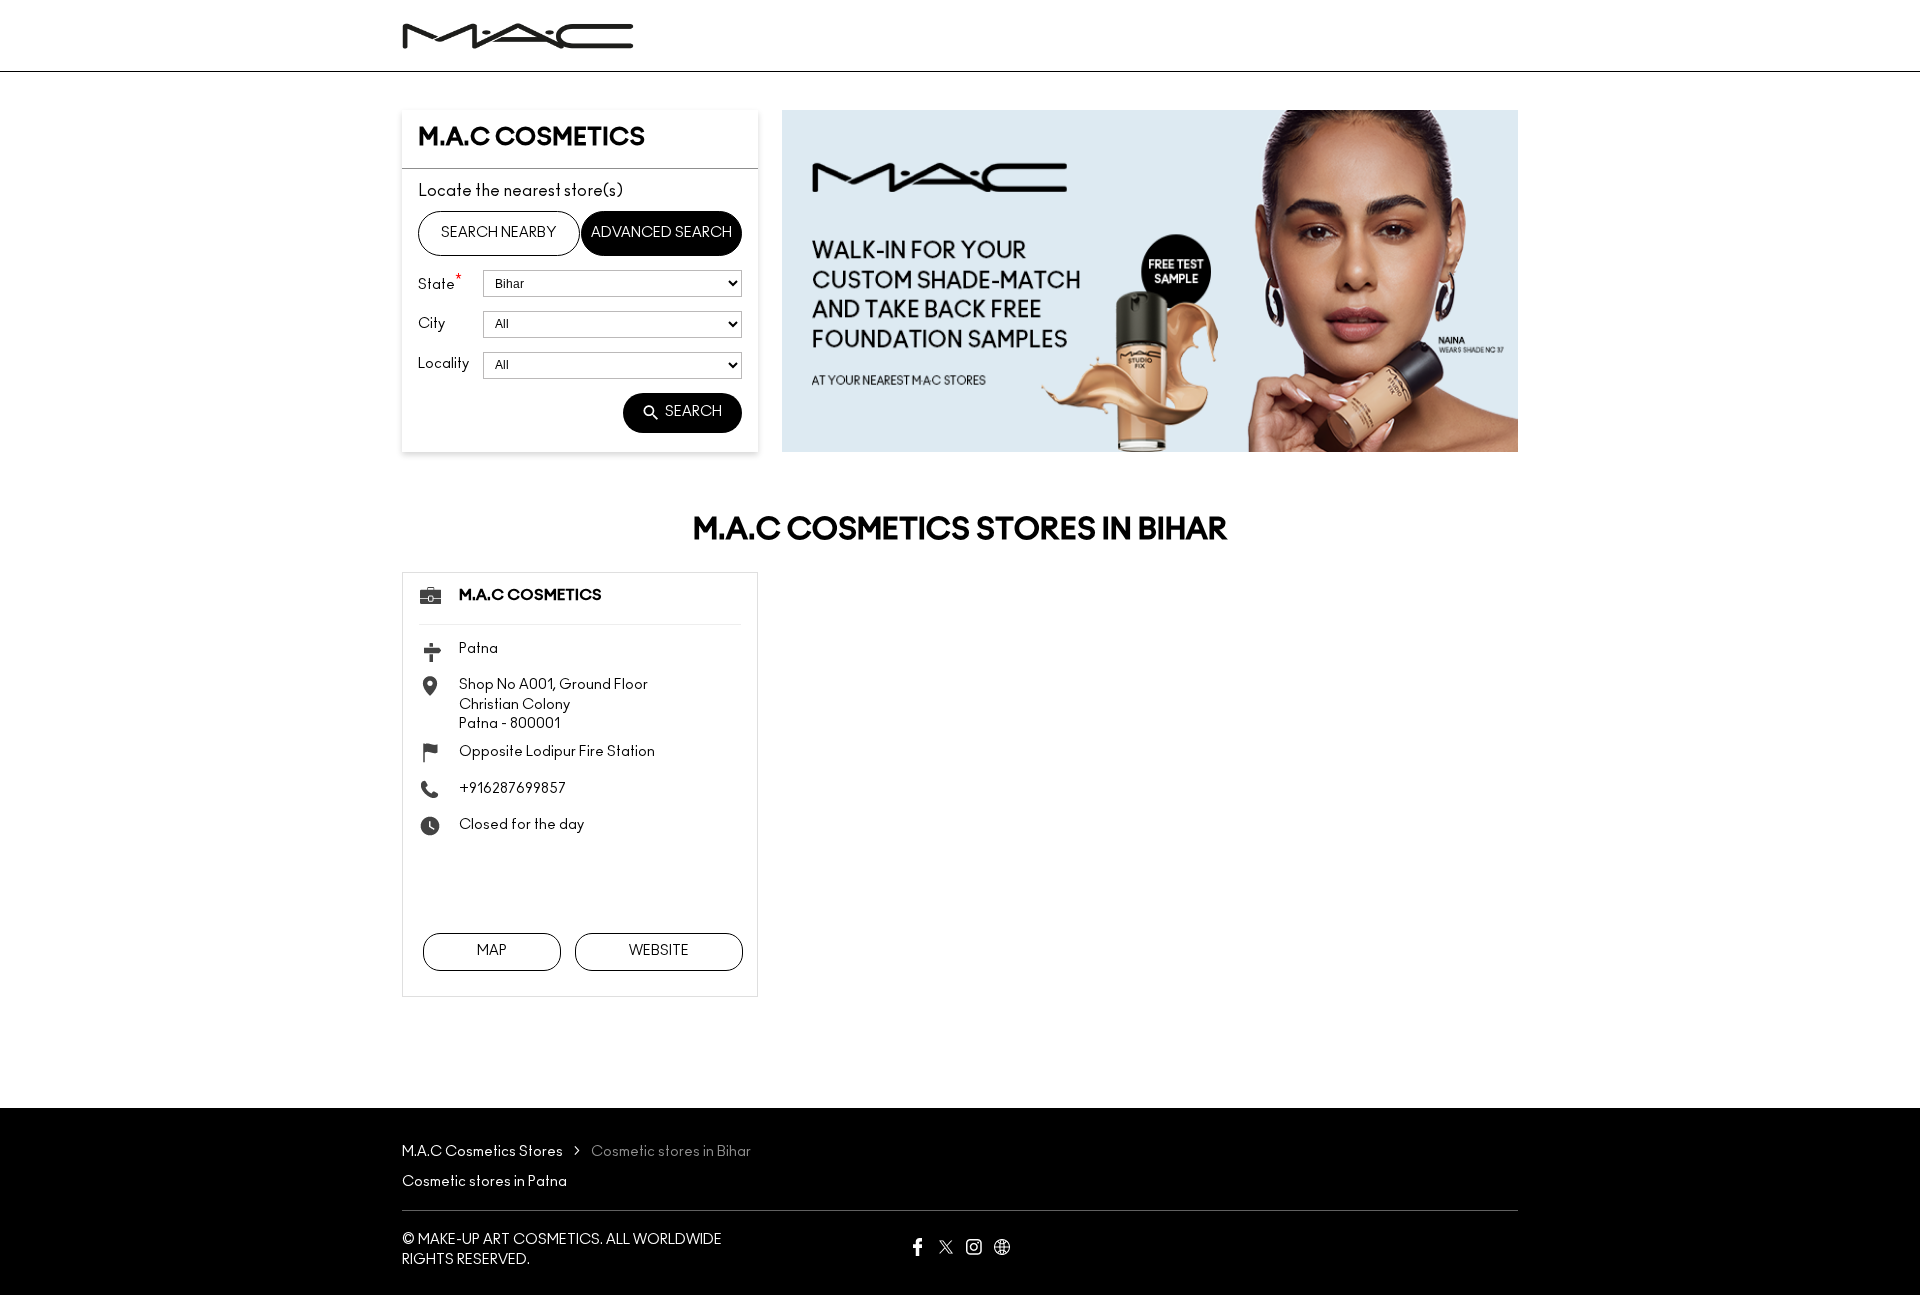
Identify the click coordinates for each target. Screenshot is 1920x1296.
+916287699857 (512, 788)
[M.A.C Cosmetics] (518, 36)
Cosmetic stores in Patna (484, 1182)
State (440, 283)
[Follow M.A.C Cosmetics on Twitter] (946, 1251)
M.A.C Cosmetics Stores (484, 1152)
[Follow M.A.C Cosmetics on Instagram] (974, 1251)
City (431, 324)
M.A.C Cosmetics (530, 595)
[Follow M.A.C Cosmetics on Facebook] (918, 1251)
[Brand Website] (1002, 1251)
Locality (443, 364)
